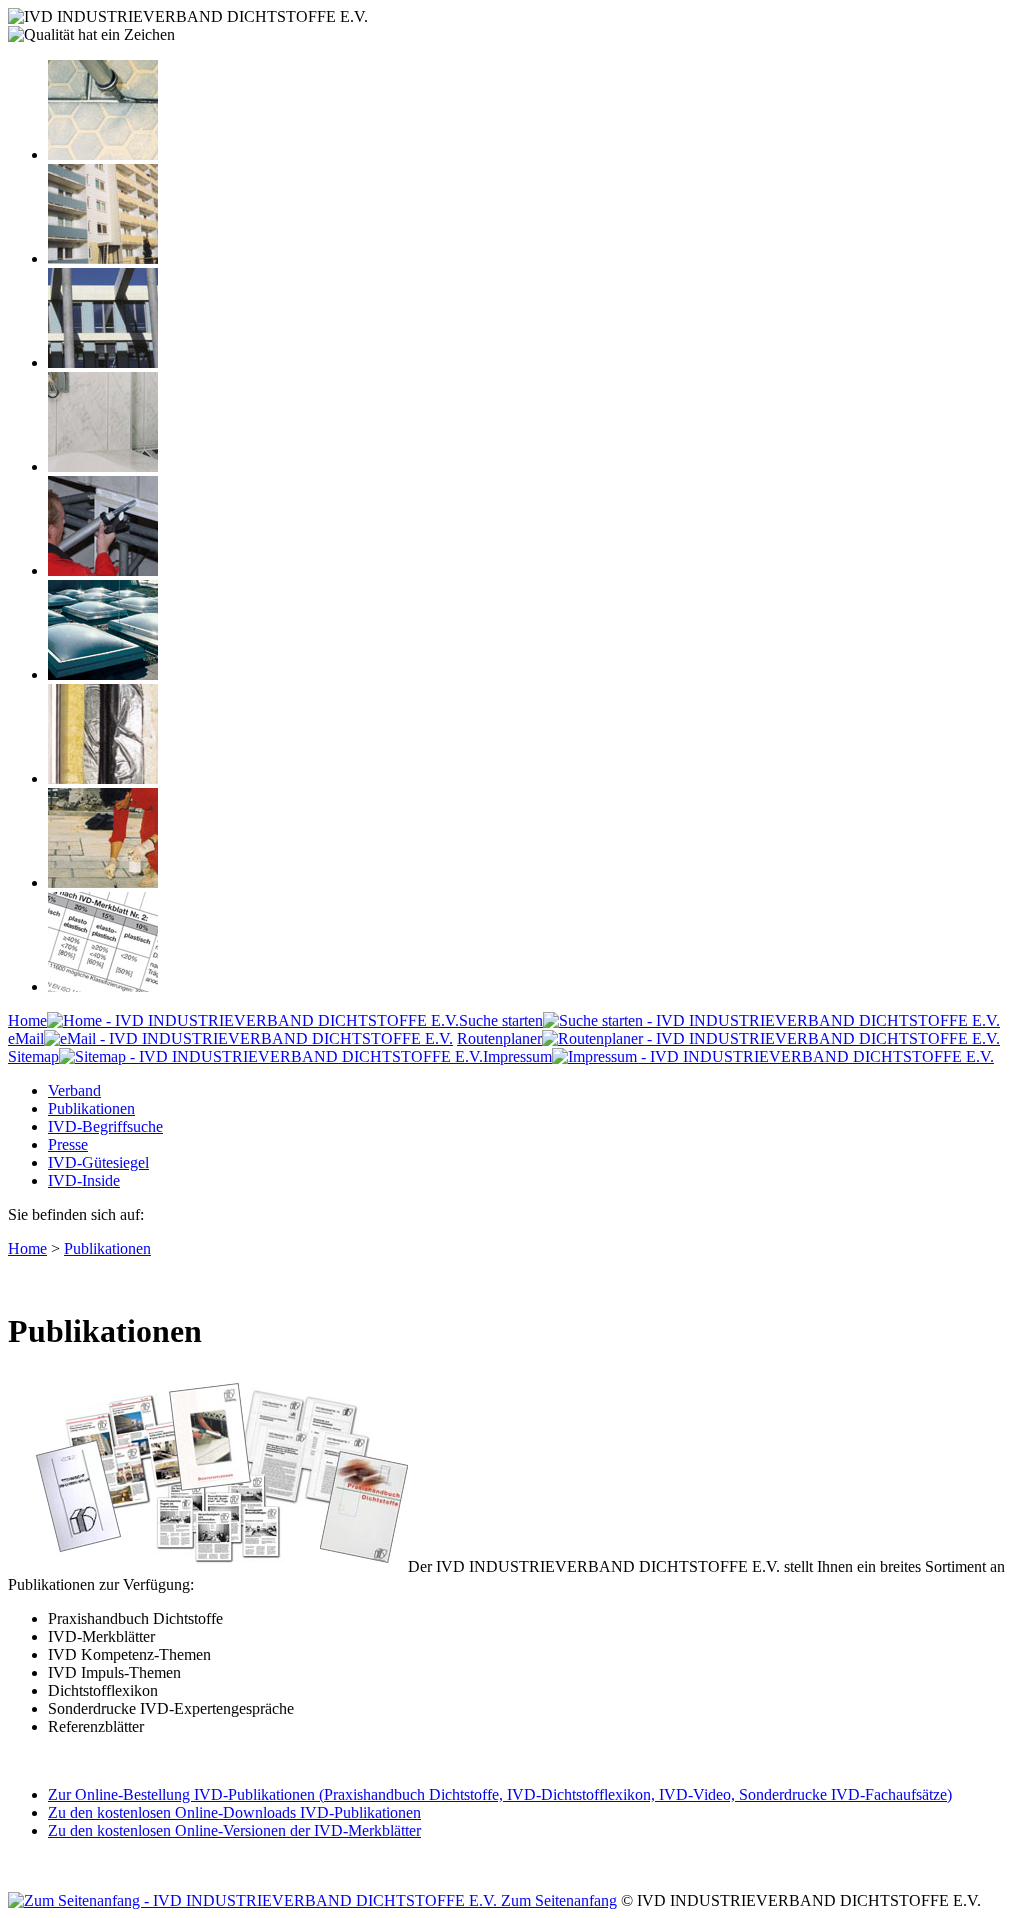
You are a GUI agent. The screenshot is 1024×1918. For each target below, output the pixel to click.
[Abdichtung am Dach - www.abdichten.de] (103, 674)
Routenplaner (499, 1038)
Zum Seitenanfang (557, 1900)
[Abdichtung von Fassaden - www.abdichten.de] (103, 258)
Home (27, 1020)
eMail (26, 1038)
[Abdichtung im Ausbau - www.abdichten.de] (103, 570)
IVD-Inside (84, 1180)
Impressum (517, 1056)
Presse (68, 1144)
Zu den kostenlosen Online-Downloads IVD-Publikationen (234, 1812)
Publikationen (91, 1108)
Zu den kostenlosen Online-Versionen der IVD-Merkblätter (234, 1830)
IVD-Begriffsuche (105, 1126)
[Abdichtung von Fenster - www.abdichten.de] (103, 362)
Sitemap (33, 1056)
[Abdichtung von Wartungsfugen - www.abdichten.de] (103, 882)
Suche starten (501, 1020)
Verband (74, 1090)
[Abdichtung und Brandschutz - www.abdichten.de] (103, 778)
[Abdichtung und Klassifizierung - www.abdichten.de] (103, 986)
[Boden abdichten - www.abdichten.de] (103, 154)
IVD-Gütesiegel (98, 1162)
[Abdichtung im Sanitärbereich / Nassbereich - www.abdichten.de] (103, 466)
